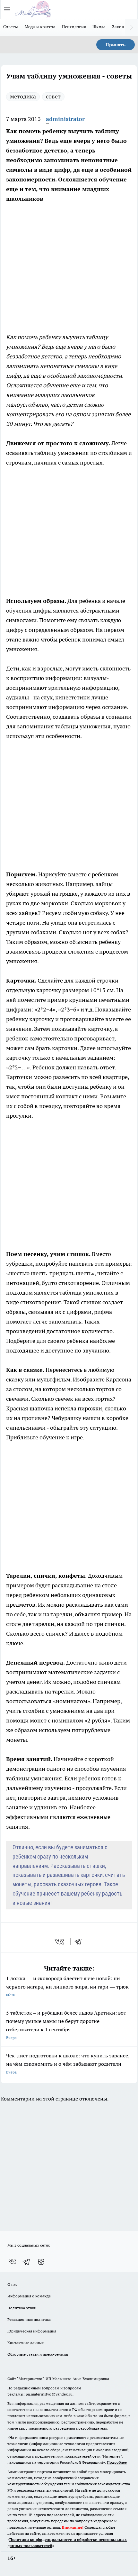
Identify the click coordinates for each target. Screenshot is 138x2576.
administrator (65, 119)
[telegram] (80, 1942)
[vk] (60, 1942)
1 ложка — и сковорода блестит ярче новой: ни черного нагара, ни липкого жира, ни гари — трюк (67, 1986)
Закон (118, 27)
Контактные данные (26, 2343)
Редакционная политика (29, 2319)
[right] (132, 27)
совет (53, 96)
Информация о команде (29, 2296)
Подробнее (117, 2462)
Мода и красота (40, 27)
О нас (12, 2284)
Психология (74, 27)
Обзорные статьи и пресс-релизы (38, 2354)
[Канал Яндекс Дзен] (41, 2262)
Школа (99, 27)
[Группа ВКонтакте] (12, 2262)
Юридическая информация (32, 2331)
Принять (116, 45)
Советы (11, 27)
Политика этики (22, 2308)
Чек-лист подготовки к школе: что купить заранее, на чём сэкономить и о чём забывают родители (68, 2063)
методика (23, 96)
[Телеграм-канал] (27, 2262)
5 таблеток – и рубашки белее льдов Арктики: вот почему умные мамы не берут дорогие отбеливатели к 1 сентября (66, 2025)
